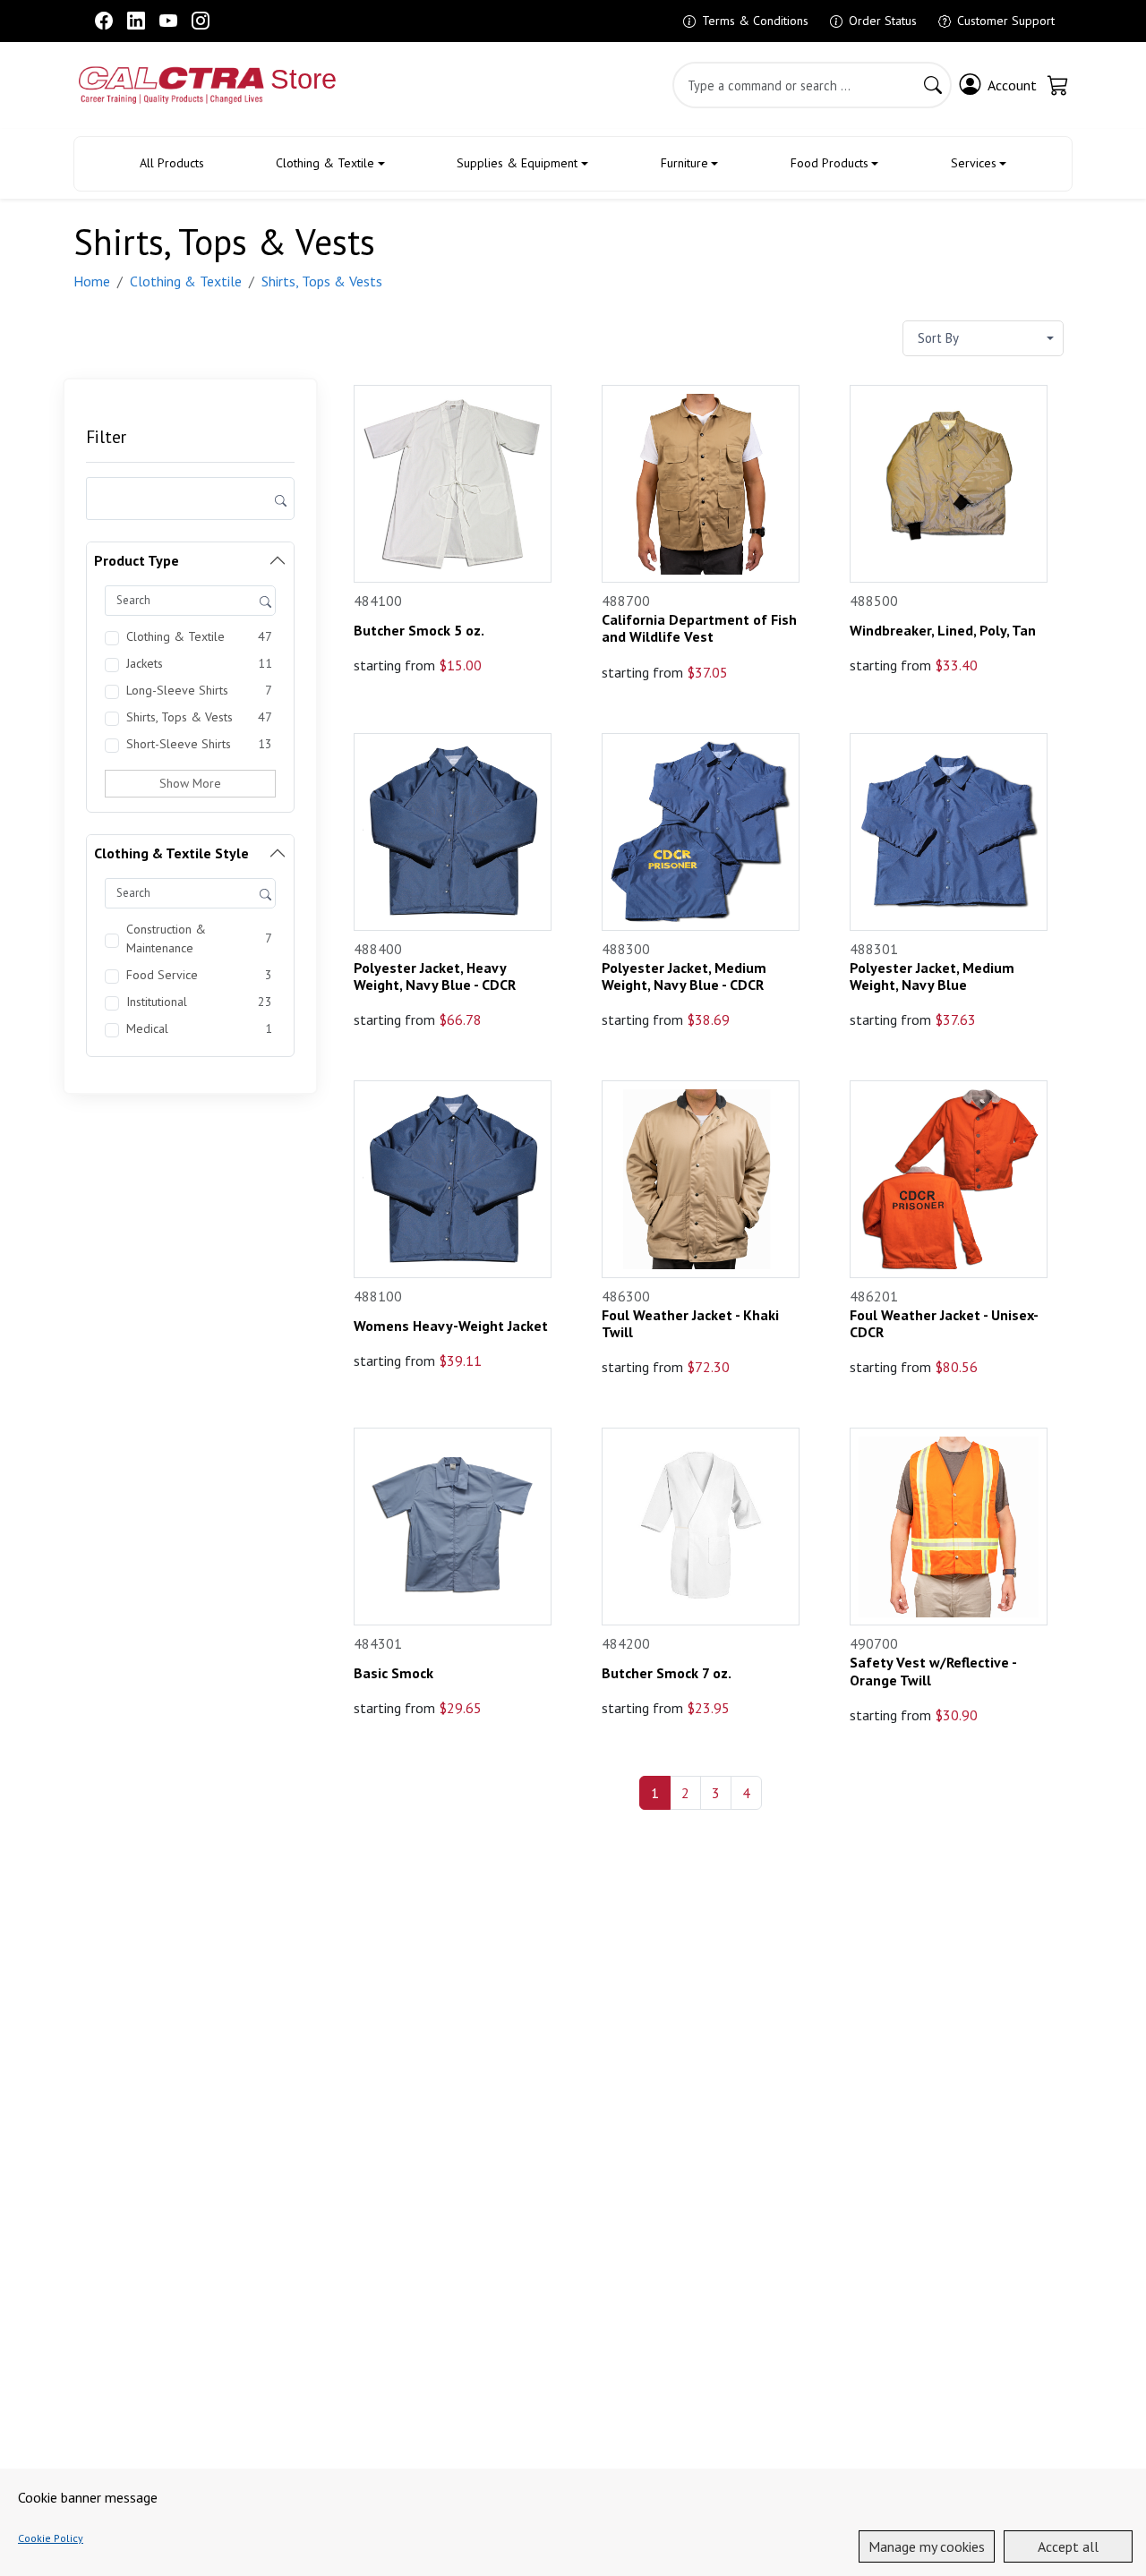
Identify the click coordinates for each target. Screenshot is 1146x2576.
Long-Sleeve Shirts (177, 690)
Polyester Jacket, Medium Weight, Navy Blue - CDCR (686, 977)
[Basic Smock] (453, 1527)
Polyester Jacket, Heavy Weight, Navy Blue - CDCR (435, 977)
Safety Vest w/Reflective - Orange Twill (935, 1671)
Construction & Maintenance (166, 938)
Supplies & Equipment (517, 163)
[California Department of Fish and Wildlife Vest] (701, 484)
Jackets (145, 663)
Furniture (684, 163)
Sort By (938, 338)
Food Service (162, 975)
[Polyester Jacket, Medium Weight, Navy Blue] (949, 832)
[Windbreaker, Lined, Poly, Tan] (949, 484)
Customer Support (1006, 21)
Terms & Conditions (755, 21)
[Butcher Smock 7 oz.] (701, 1527)
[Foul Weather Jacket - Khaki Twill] (701, 1179)
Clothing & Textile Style (171, 853)
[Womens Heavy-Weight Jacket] (453, 1179)
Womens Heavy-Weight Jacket (451, 1326)
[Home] (153, 85)
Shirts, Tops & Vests (322, 281)
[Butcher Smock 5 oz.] (453, 484)
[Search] (933, 85)
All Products (172, 163)
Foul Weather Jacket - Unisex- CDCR (945, 1324)
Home (92, 281)
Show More (190, 783)
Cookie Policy (51, 2538)
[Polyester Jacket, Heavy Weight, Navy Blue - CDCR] (453, 832)
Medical (147, 1028)
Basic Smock (393, 1673)
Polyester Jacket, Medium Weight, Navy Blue (934, 977)
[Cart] (1058, 85)
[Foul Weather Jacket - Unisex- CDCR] (949, 1179)
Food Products (830, 163)
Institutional (157, 1002)
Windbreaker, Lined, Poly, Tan (943, 631)
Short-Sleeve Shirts (179, 744)
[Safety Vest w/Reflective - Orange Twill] (949, 1527)
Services (974, 163)
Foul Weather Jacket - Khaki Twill (692, 1324)
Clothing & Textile (325, 163)
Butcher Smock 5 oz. (419, 631)
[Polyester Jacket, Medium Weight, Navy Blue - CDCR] (701, 832)
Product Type (137, 560)
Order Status (883, 21)
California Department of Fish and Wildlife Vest (701, 628)
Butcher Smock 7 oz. (667, 1673)
